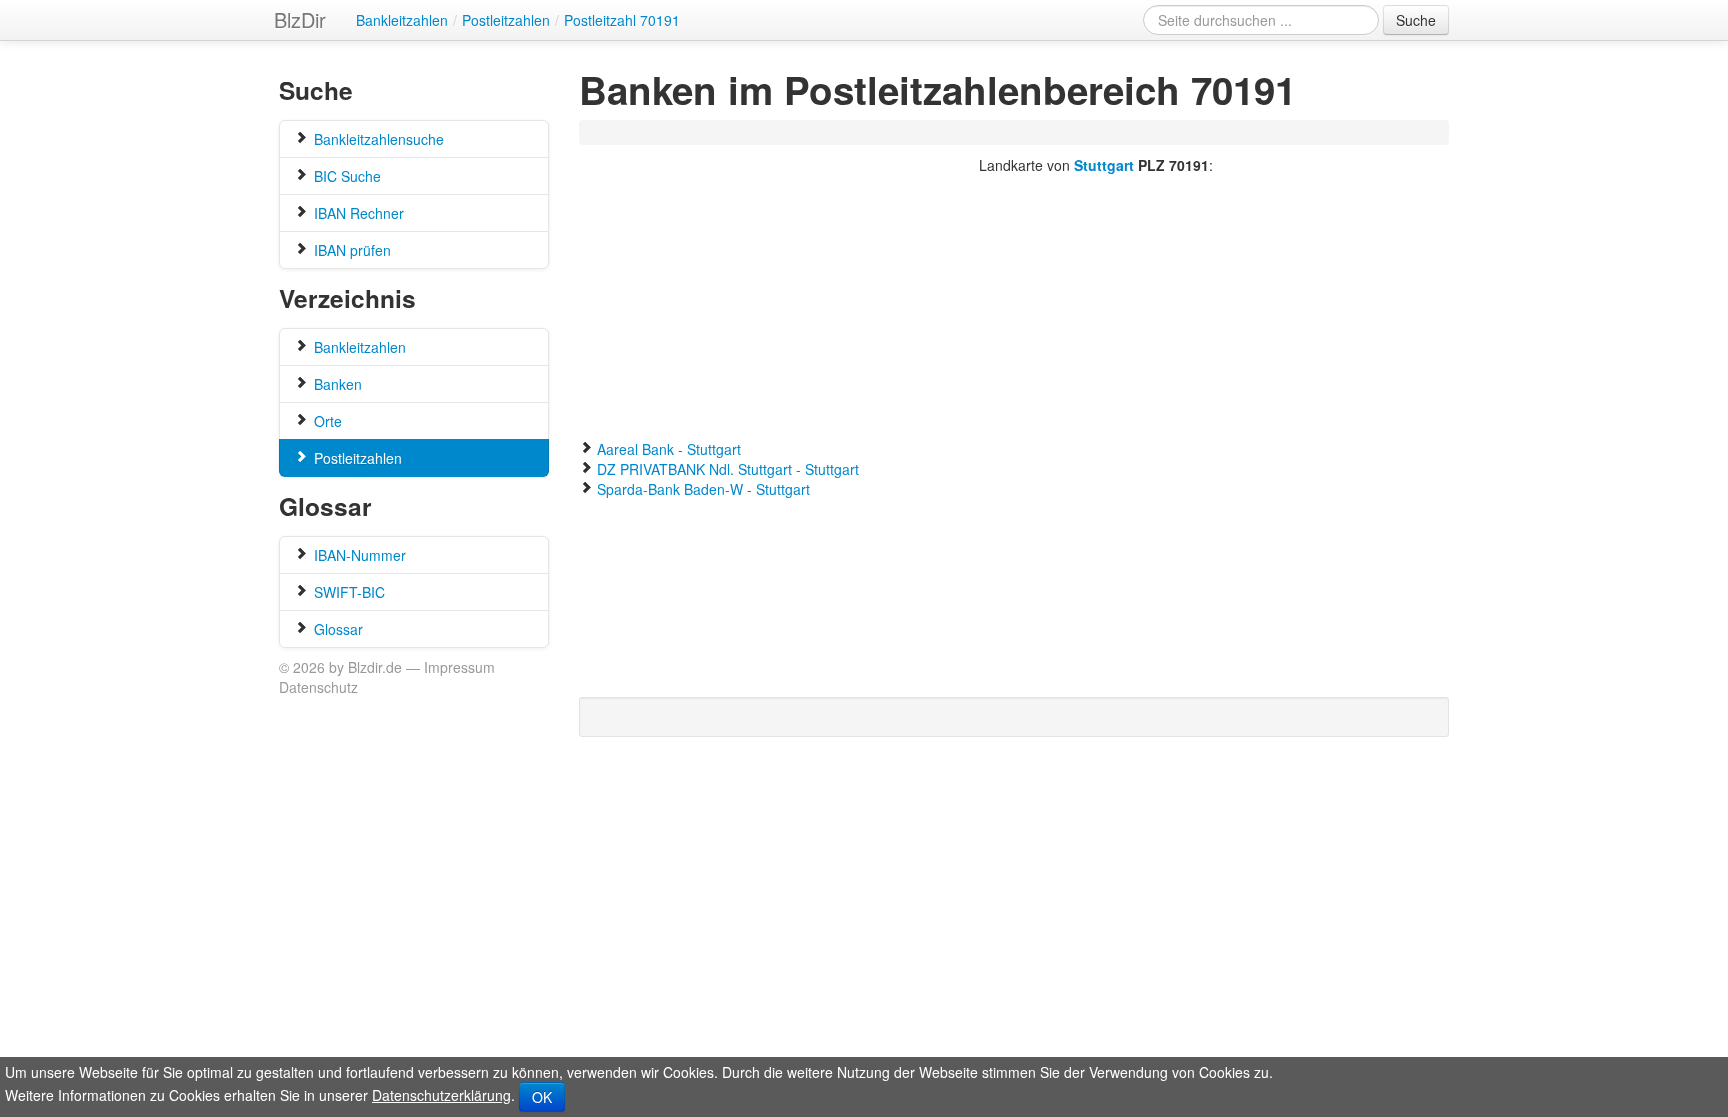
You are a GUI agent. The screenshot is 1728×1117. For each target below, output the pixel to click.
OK (542, 1097)
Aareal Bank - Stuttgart (669, 449)
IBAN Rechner (357, 213)
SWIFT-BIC (347, 592)
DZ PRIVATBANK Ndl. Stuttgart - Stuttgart (728, 469)
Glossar (336, 629)
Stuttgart (1104, 165)
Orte (326, 421)
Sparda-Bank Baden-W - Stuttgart (703, 489)
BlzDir (300, 19)
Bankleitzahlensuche (377, 139)
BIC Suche (345, 176)
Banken (336, 384)
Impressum (459, 667)
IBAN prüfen (350, 250)
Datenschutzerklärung (441, 1095)
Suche (1416, 20)
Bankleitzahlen (358, 347)
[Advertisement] (948, 133)
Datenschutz (318, 687)
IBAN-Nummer (358, 555)
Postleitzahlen (356, 458)
